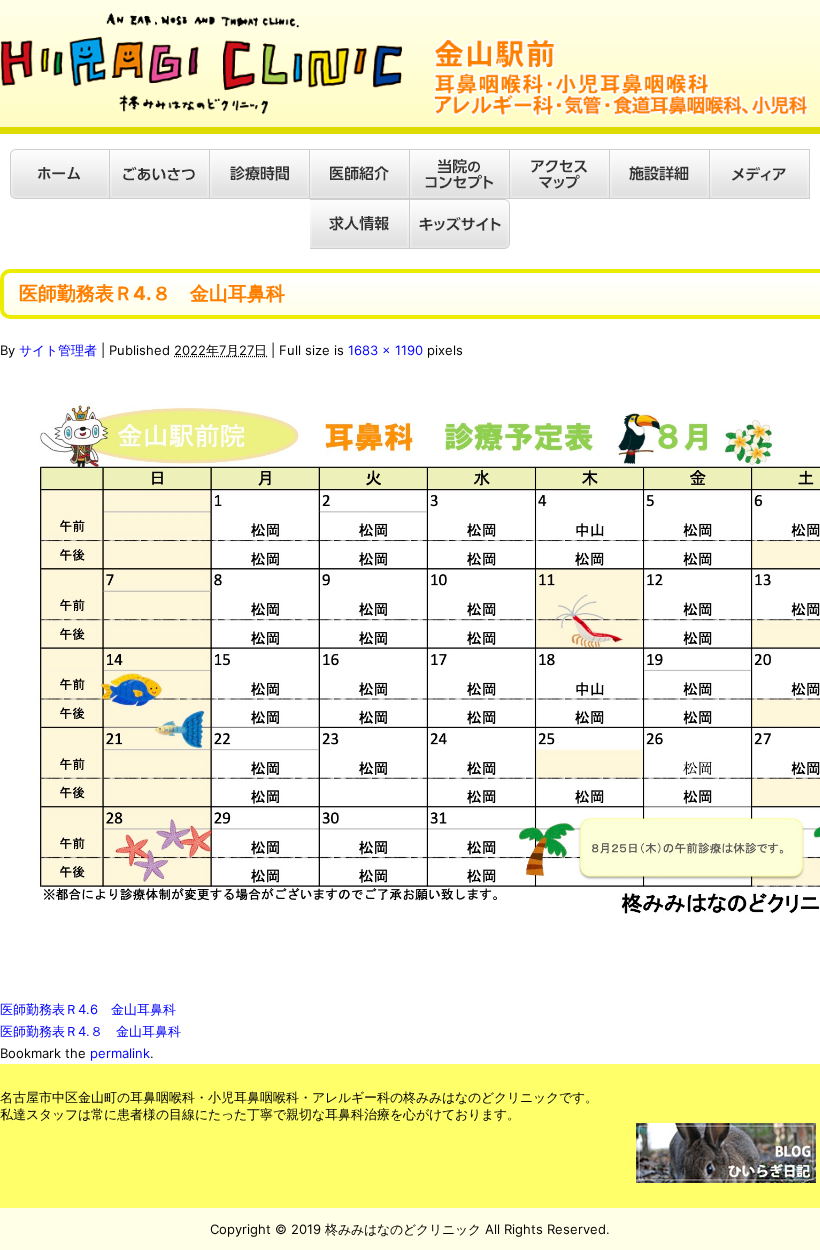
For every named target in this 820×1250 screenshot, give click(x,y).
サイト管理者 (58, 350)
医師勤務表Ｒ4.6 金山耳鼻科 (88, 1009)
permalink (120, 1053)
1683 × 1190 (385, 350)
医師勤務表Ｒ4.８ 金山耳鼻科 (90, 1031)
